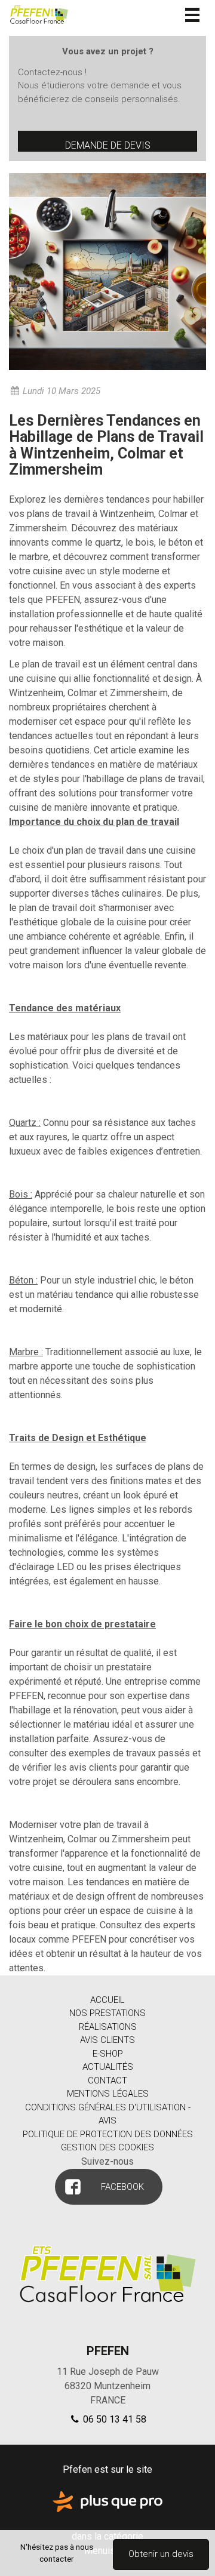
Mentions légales (108, 2094)
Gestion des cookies (107, 2147)
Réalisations (108, 2027)
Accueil (107, 2000)
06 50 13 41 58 (113, 2419)
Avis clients (107, 2040)
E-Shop (108, 2054)
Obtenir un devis (161, 2554)
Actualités (108, 2067)
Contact (107, 2081)
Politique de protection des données (108, 2134)
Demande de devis (108, 145)
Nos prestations (107, 2013)
